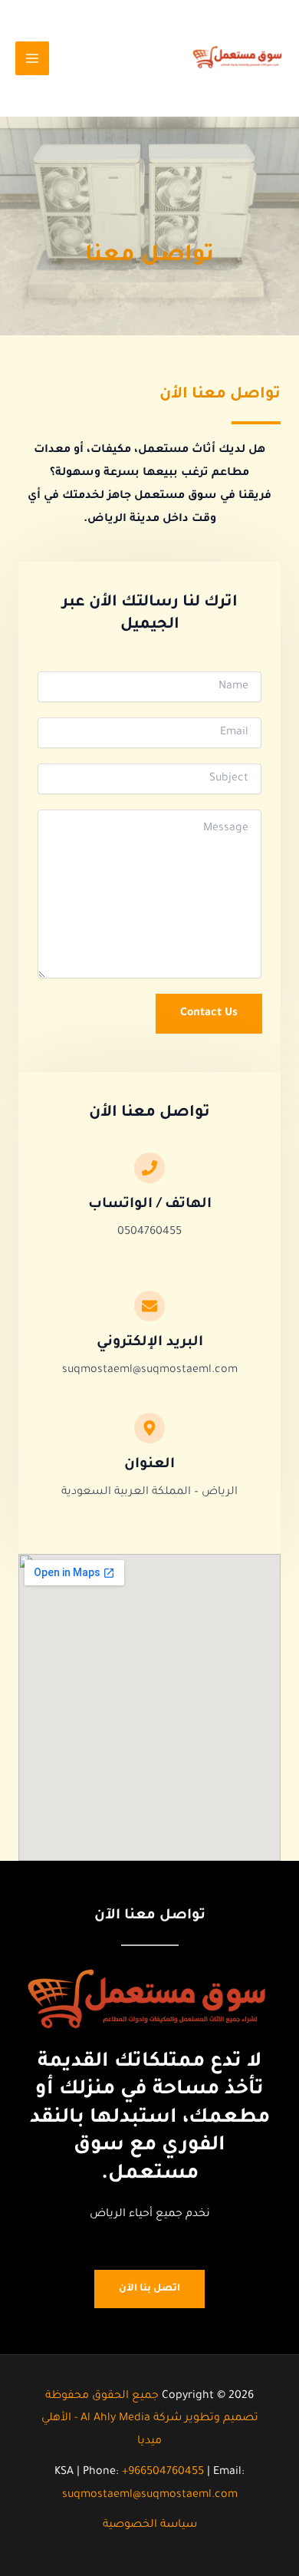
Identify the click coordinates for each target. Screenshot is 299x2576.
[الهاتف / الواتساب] (149, 1168)
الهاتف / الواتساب (150, 1205)
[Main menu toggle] (32, 58)
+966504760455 (164, 2472)
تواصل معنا (149, 256)
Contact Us (209, 1014)
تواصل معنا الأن (220, 395)
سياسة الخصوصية (150, 2525)
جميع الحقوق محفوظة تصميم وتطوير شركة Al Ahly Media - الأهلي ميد (150, 2419)
